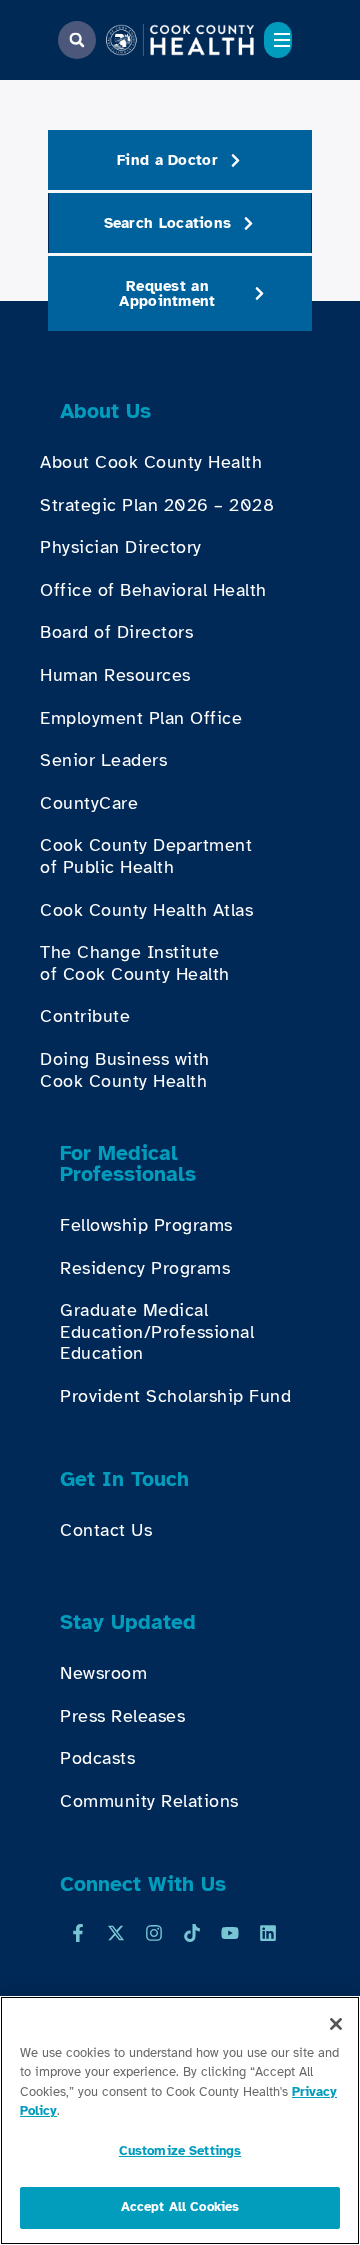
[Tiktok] (192, 1933)
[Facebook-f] (78, 1933)
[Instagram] (154, 1933)
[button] (77, 40)
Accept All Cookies (180, 2207)
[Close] (336, 2024)
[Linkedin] (268, 1933)
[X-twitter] (116, 1933)
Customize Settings (180, 2151)
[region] (180, 2120)
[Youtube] (230, 1933)
